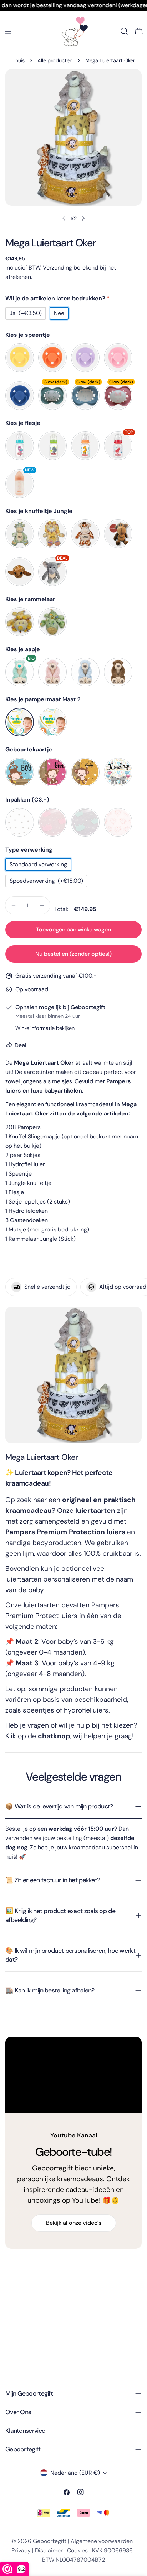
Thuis (19, 60)
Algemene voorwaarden (102, 2541)
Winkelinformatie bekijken (45, 1028)
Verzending (57, 268)
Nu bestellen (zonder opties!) (73, 954)
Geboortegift (50, 2541)
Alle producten (55, 60)
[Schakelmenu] (8, 31)
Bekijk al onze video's (74, 2223)
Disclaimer (49, 2550)
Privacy (21, 2550)
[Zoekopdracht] (124, 31)
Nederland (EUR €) (75, 2473)
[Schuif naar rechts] (83, 218)
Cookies (77, 2550)
